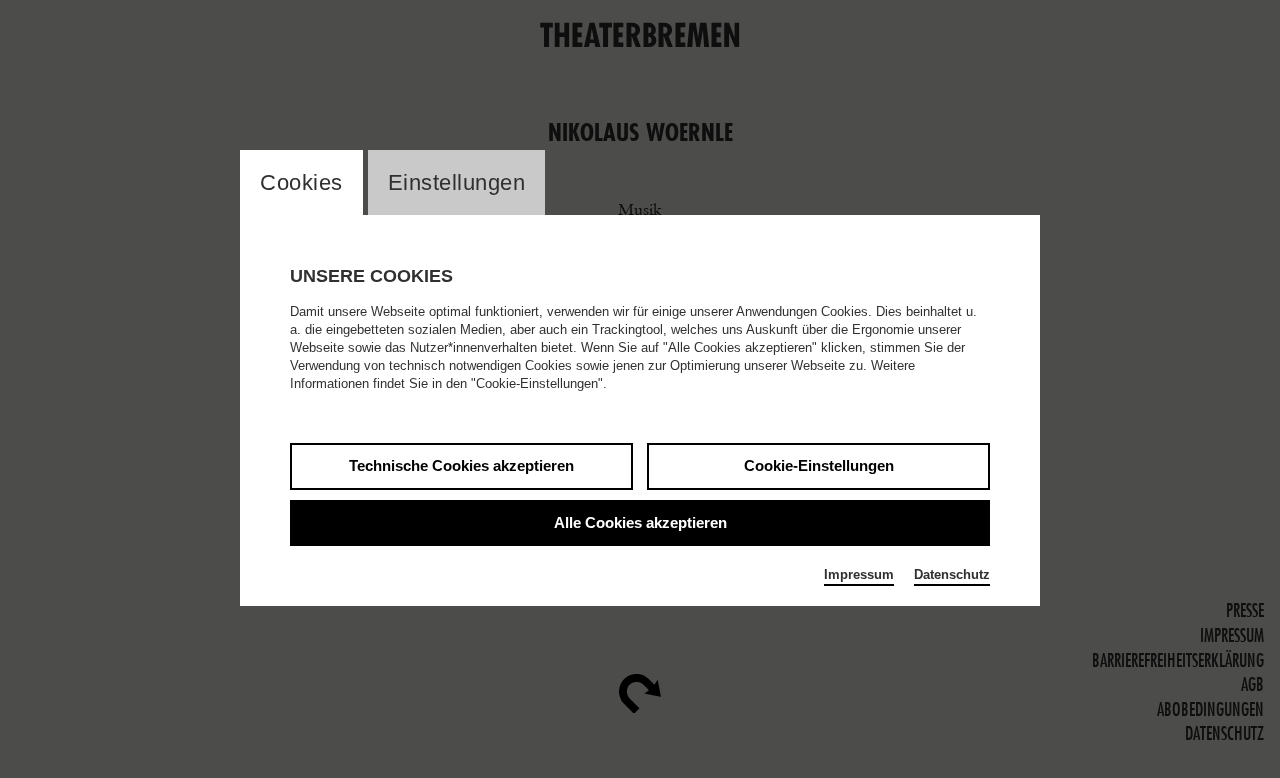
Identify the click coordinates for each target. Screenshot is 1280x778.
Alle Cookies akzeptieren (640, 522)
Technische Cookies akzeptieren (461, 465)
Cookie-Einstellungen (819, 465)
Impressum (859, 574)
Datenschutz (952, 574)
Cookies (301, 182)
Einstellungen (457, 182)
